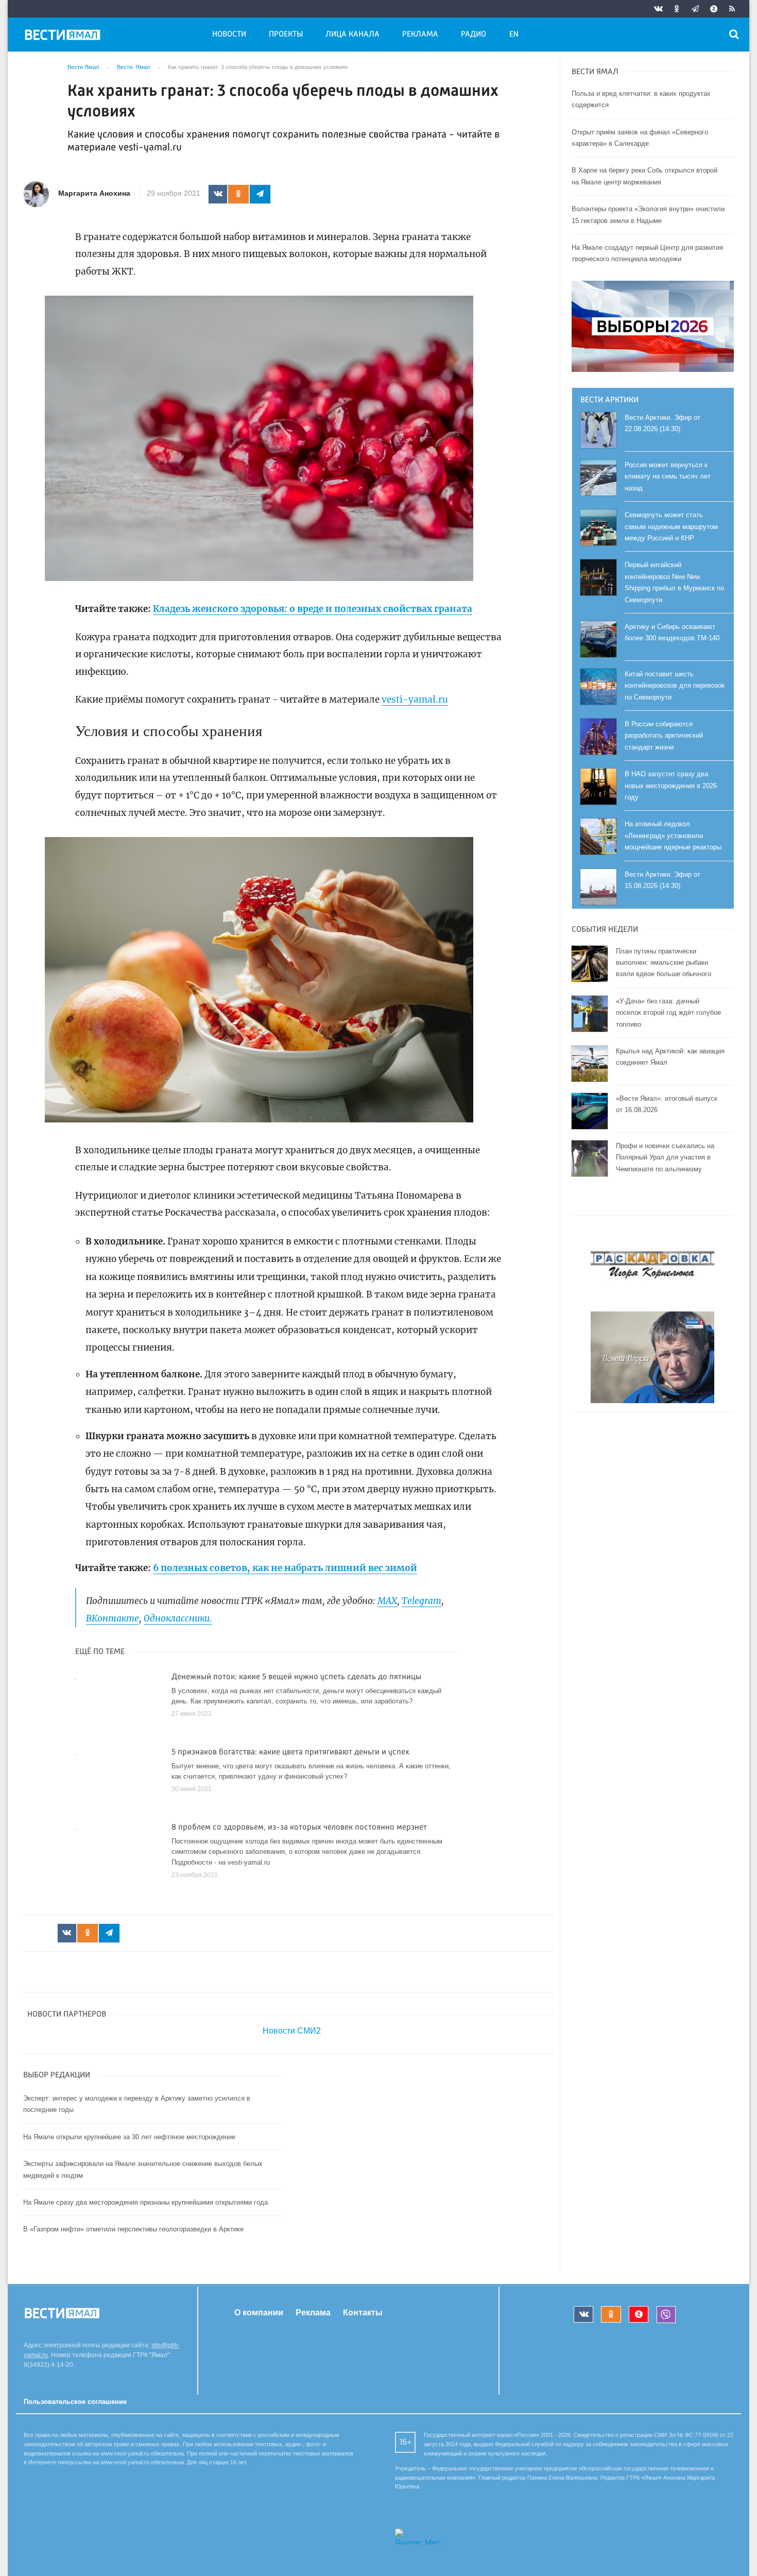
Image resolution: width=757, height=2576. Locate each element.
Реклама (420, 35)
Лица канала (352, 35)
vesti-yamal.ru (415, 700)
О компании (259, 2313)
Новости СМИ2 (292, 2031)
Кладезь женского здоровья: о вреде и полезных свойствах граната (313, 609)
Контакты (363, 2313)
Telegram (421, 1601)
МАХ (387, 1601)
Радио (474, 35)
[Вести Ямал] (64, 37)
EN (514, 35)
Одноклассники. (178, 1618)
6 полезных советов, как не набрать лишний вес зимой (285, 1568)
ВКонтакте (113, 1618)
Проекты (286, 35)
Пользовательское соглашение (75, 2402)
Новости (229, 35)
